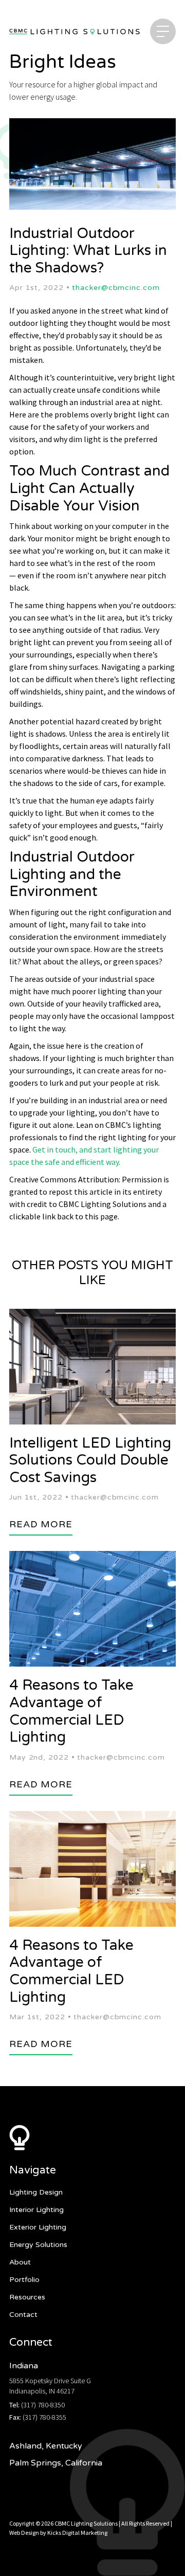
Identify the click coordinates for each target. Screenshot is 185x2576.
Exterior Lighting (38, 2227)
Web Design (24, 2533)
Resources (27, 2297)
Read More (41, 1524)
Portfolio (24, 2280)
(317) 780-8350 (43, 2405)
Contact (23, 2315)
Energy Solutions (38, 2245)
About (20, 2262)
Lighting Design (36, 2192)
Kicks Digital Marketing (77, 2533)
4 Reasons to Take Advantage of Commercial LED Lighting (71, 1711)
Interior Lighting (36, 2210)
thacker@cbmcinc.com (116, 288)
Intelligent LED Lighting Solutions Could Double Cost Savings (90, 1460)
